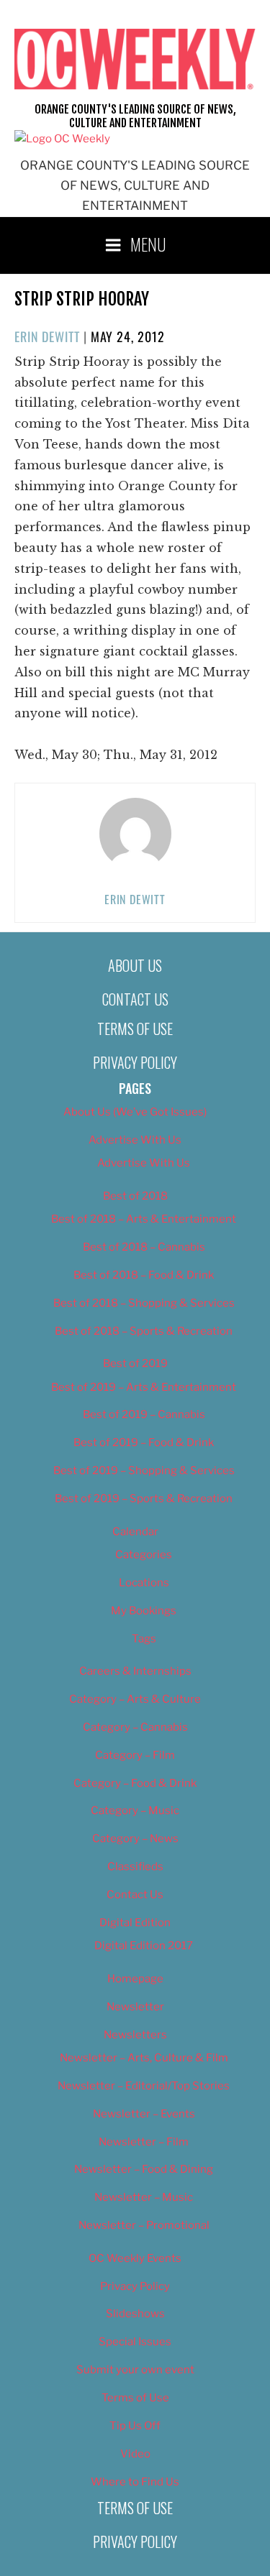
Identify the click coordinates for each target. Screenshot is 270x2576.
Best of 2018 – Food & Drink (144, 1275)
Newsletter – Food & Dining (144, 2169)
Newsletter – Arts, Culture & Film (144, 2058)
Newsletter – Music (144, 2197)
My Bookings (144, 1611)
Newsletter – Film (144, 2142)
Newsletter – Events (144, 2114)
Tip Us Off (135, 2426)
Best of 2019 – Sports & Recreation (144, 1499)
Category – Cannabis (135, 1727)
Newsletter (135, 2007)
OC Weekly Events (135, 2258)
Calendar (135, 1532)
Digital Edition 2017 (144, 1946)
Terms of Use (135, 1029)
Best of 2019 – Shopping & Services (144, 1471)
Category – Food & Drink (135, 1783)
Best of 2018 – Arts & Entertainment (144, 1219)
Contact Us (135, 999)
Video (135, 2454)
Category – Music (135, 1811)
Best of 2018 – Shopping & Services (144, 1303)
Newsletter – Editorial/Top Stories (144, 2086)
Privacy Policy (135, 1062)
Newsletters (135, 2035)
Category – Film (135, 1755)
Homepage (135, 1979)
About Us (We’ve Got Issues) (135, 1112)
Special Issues (135, 2342)
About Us (135, 965)
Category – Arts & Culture (135, 1699)
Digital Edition (135, 1923)
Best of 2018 (135, 1196)
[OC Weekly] (62, 139)
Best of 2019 (135, 1363)
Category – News (135, 1839)
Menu (148, 244)
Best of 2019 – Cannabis (144, 1414)
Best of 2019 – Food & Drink (144, 1443)
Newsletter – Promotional (144, 2225)
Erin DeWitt (47, 336)
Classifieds (135, 1867)
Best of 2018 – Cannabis (144, 1247)
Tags (144, 1639)
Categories (144, 1555)
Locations (144, 1583)
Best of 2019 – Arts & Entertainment (144, 1387)
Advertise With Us (135, 1140)
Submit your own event (135, 2370)
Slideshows (135, 2314)
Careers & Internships (135, 1671)
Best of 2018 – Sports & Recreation (144, 1331)
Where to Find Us (135, 2482)
